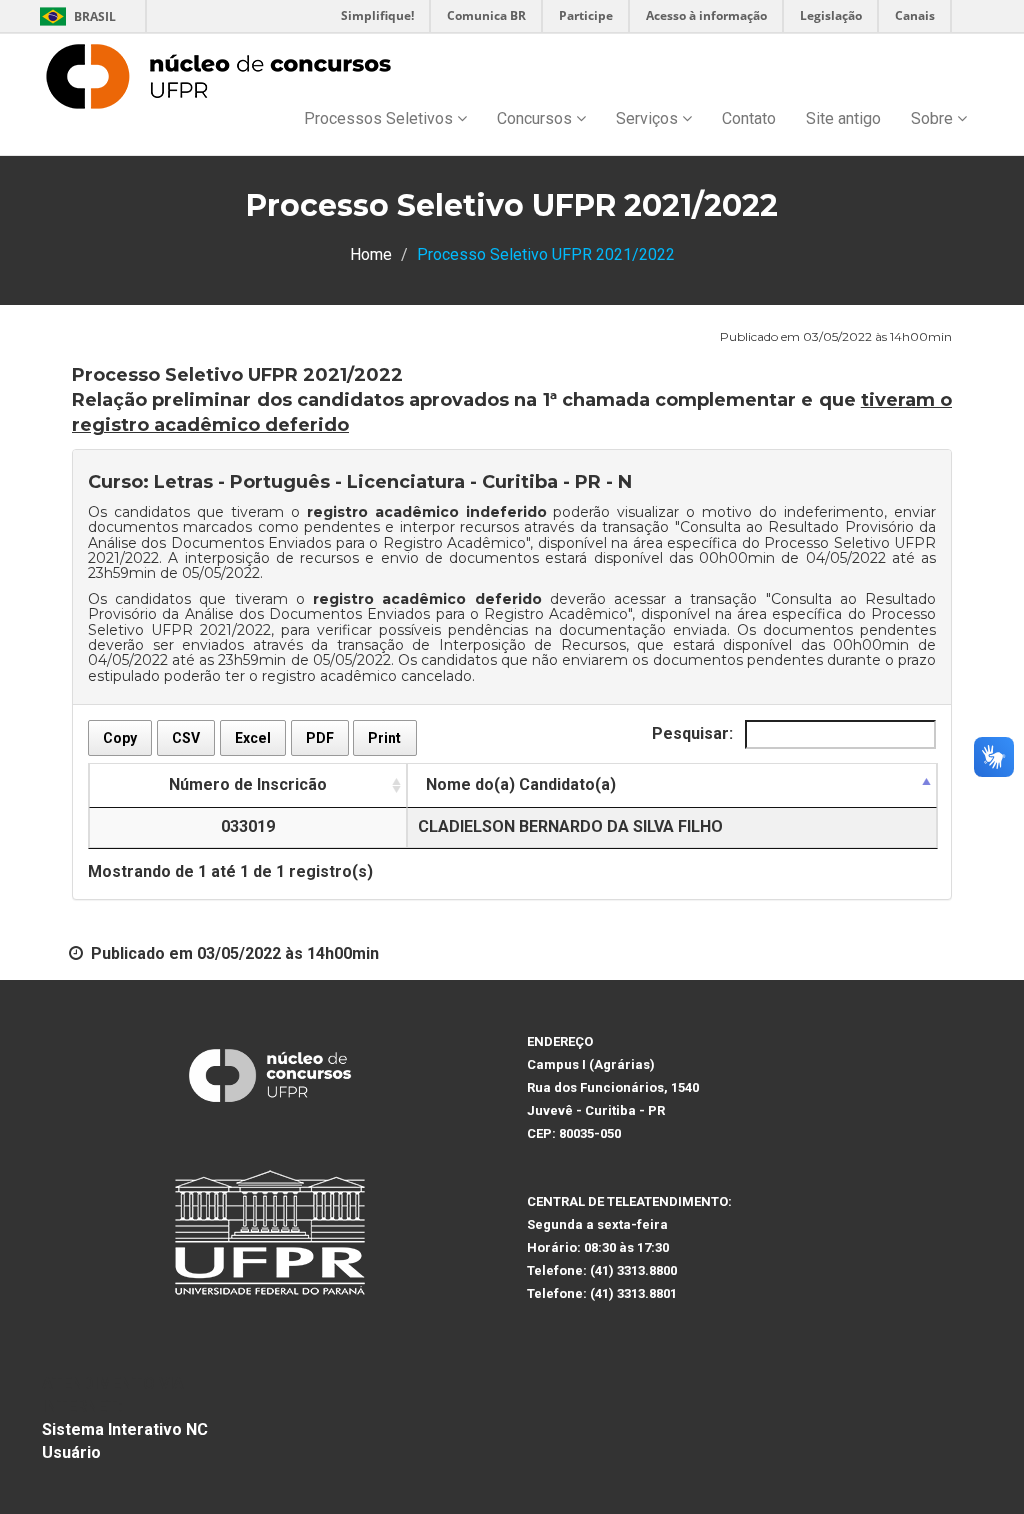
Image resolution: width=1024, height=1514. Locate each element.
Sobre (934, 118)
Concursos (536, 118)
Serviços (649, 118)
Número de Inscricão (248, 784)
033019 (248, 826)
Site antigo (843, 118)
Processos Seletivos (380, 118)
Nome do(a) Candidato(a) (521, 784)
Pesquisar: (694, 733)
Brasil (74, 16)
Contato (749, 118)
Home (371, 254)
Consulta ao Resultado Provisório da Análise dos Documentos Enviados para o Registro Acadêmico (512, 534)
